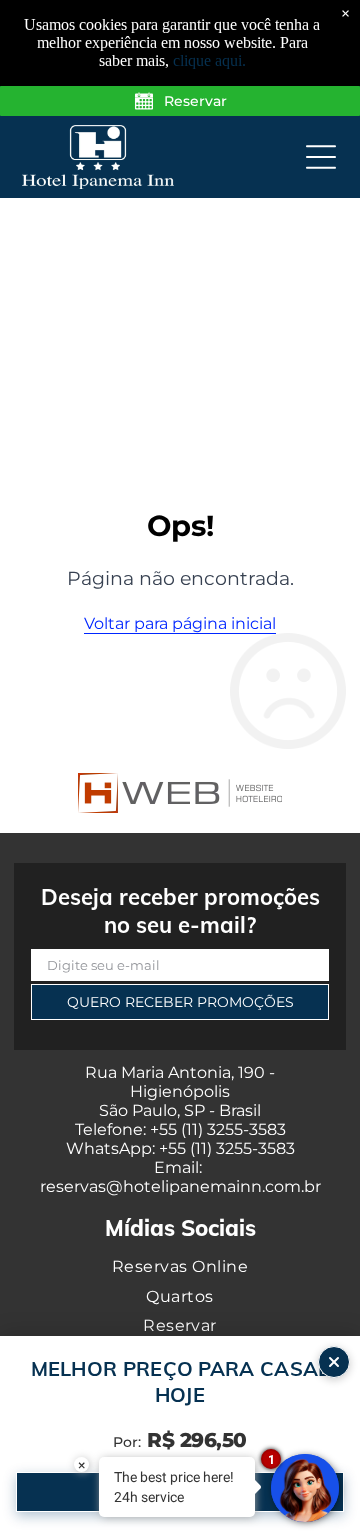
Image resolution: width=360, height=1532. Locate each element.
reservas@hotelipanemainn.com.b (177, 1186)
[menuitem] (179, 1266)
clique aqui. (209, 60)
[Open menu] (321, 157)
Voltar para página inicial (180, 623)
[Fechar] (334, 1362)
